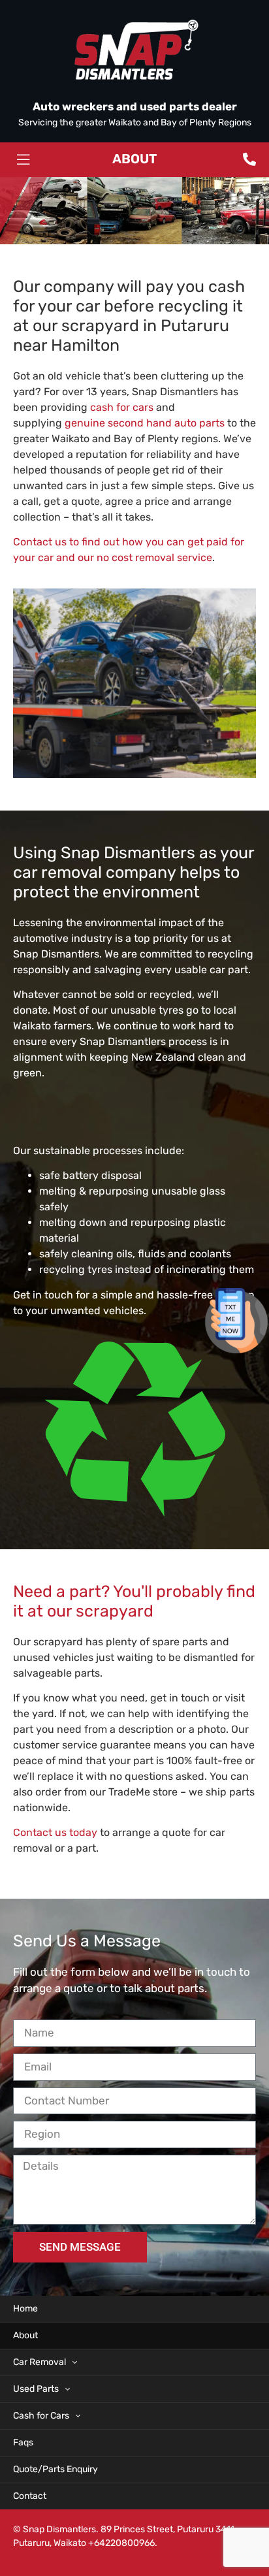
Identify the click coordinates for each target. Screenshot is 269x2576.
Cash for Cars (41, 2416)
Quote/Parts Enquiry (55, 2469)
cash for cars (122, 407)
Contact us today (55, 1832)
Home (25, 2309)
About (25, 2335)
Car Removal (40, 2362)
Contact (30, 2496)
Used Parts (36, 2389)
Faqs (23, 2442)
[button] (23, 160)
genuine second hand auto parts (145, 423)
